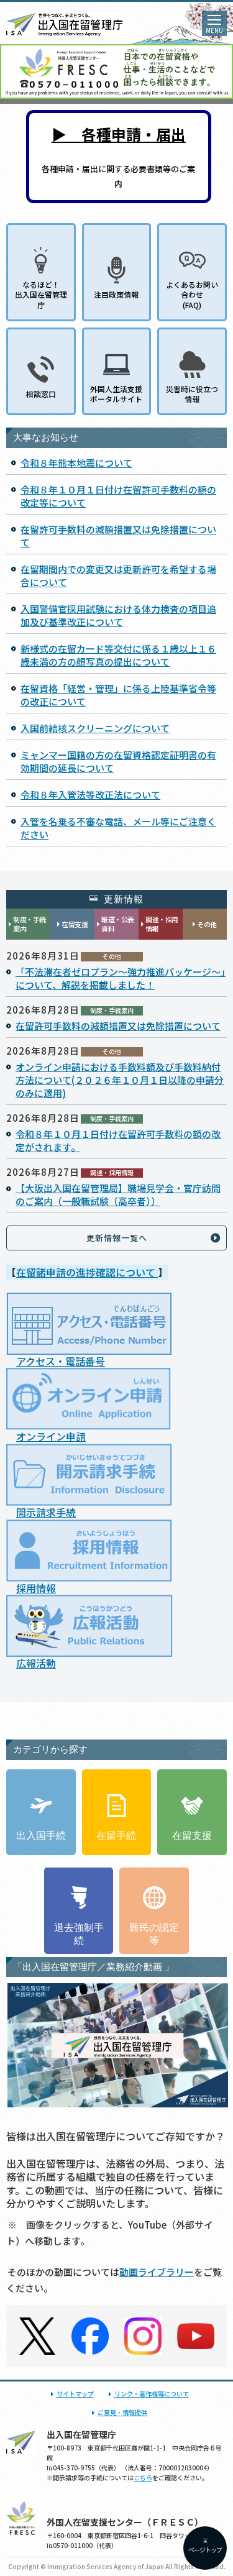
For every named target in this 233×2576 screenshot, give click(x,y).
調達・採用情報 (162, 924)
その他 (207, 924)
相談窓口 (41, 394)
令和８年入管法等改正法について (90, 795)
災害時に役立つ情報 (192, 394)
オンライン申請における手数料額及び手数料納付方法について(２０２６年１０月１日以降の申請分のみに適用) (120, 1080)
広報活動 (36, 1663)
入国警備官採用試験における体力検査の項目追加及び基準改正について (118, 615)
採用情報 (36, 1588)
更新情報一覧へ (117, 1238)
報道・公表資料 (118, 924)
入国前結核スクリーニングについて (95, 728)
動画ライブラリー (157, 2272)
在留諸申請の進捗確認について (87, 1272)
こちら (143, 2477)
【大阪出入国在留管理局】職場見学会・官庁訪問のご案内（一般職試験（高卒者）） (118, 1194)
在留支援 (75, 924)
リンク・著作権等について (152, 2394)
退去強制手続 (79, 1934)
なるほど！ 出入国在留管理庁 (41, 294)
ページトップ (205, 2550)
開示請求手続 (46, 1512)
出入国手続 (41, 1836)
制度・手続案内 (30, 924)
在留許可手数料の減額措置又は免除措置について (118, 1026)
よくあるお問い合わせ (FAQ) (192, 294)
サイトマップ (75, 2394)
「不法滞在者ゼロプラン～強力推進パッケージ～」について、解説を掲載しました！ (121, 978)
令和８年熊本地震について (76, 463)
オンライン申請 (51, 1436)
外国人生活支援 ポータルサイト (116, 394)
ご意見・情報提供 (122, 2412)
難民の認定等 (154, 1934)
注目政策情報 (116, 294)
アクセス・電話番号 (61, 1361)
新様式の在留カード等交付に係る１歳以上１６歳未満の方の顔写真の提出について (118, 655)
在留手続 (116, 1836)
